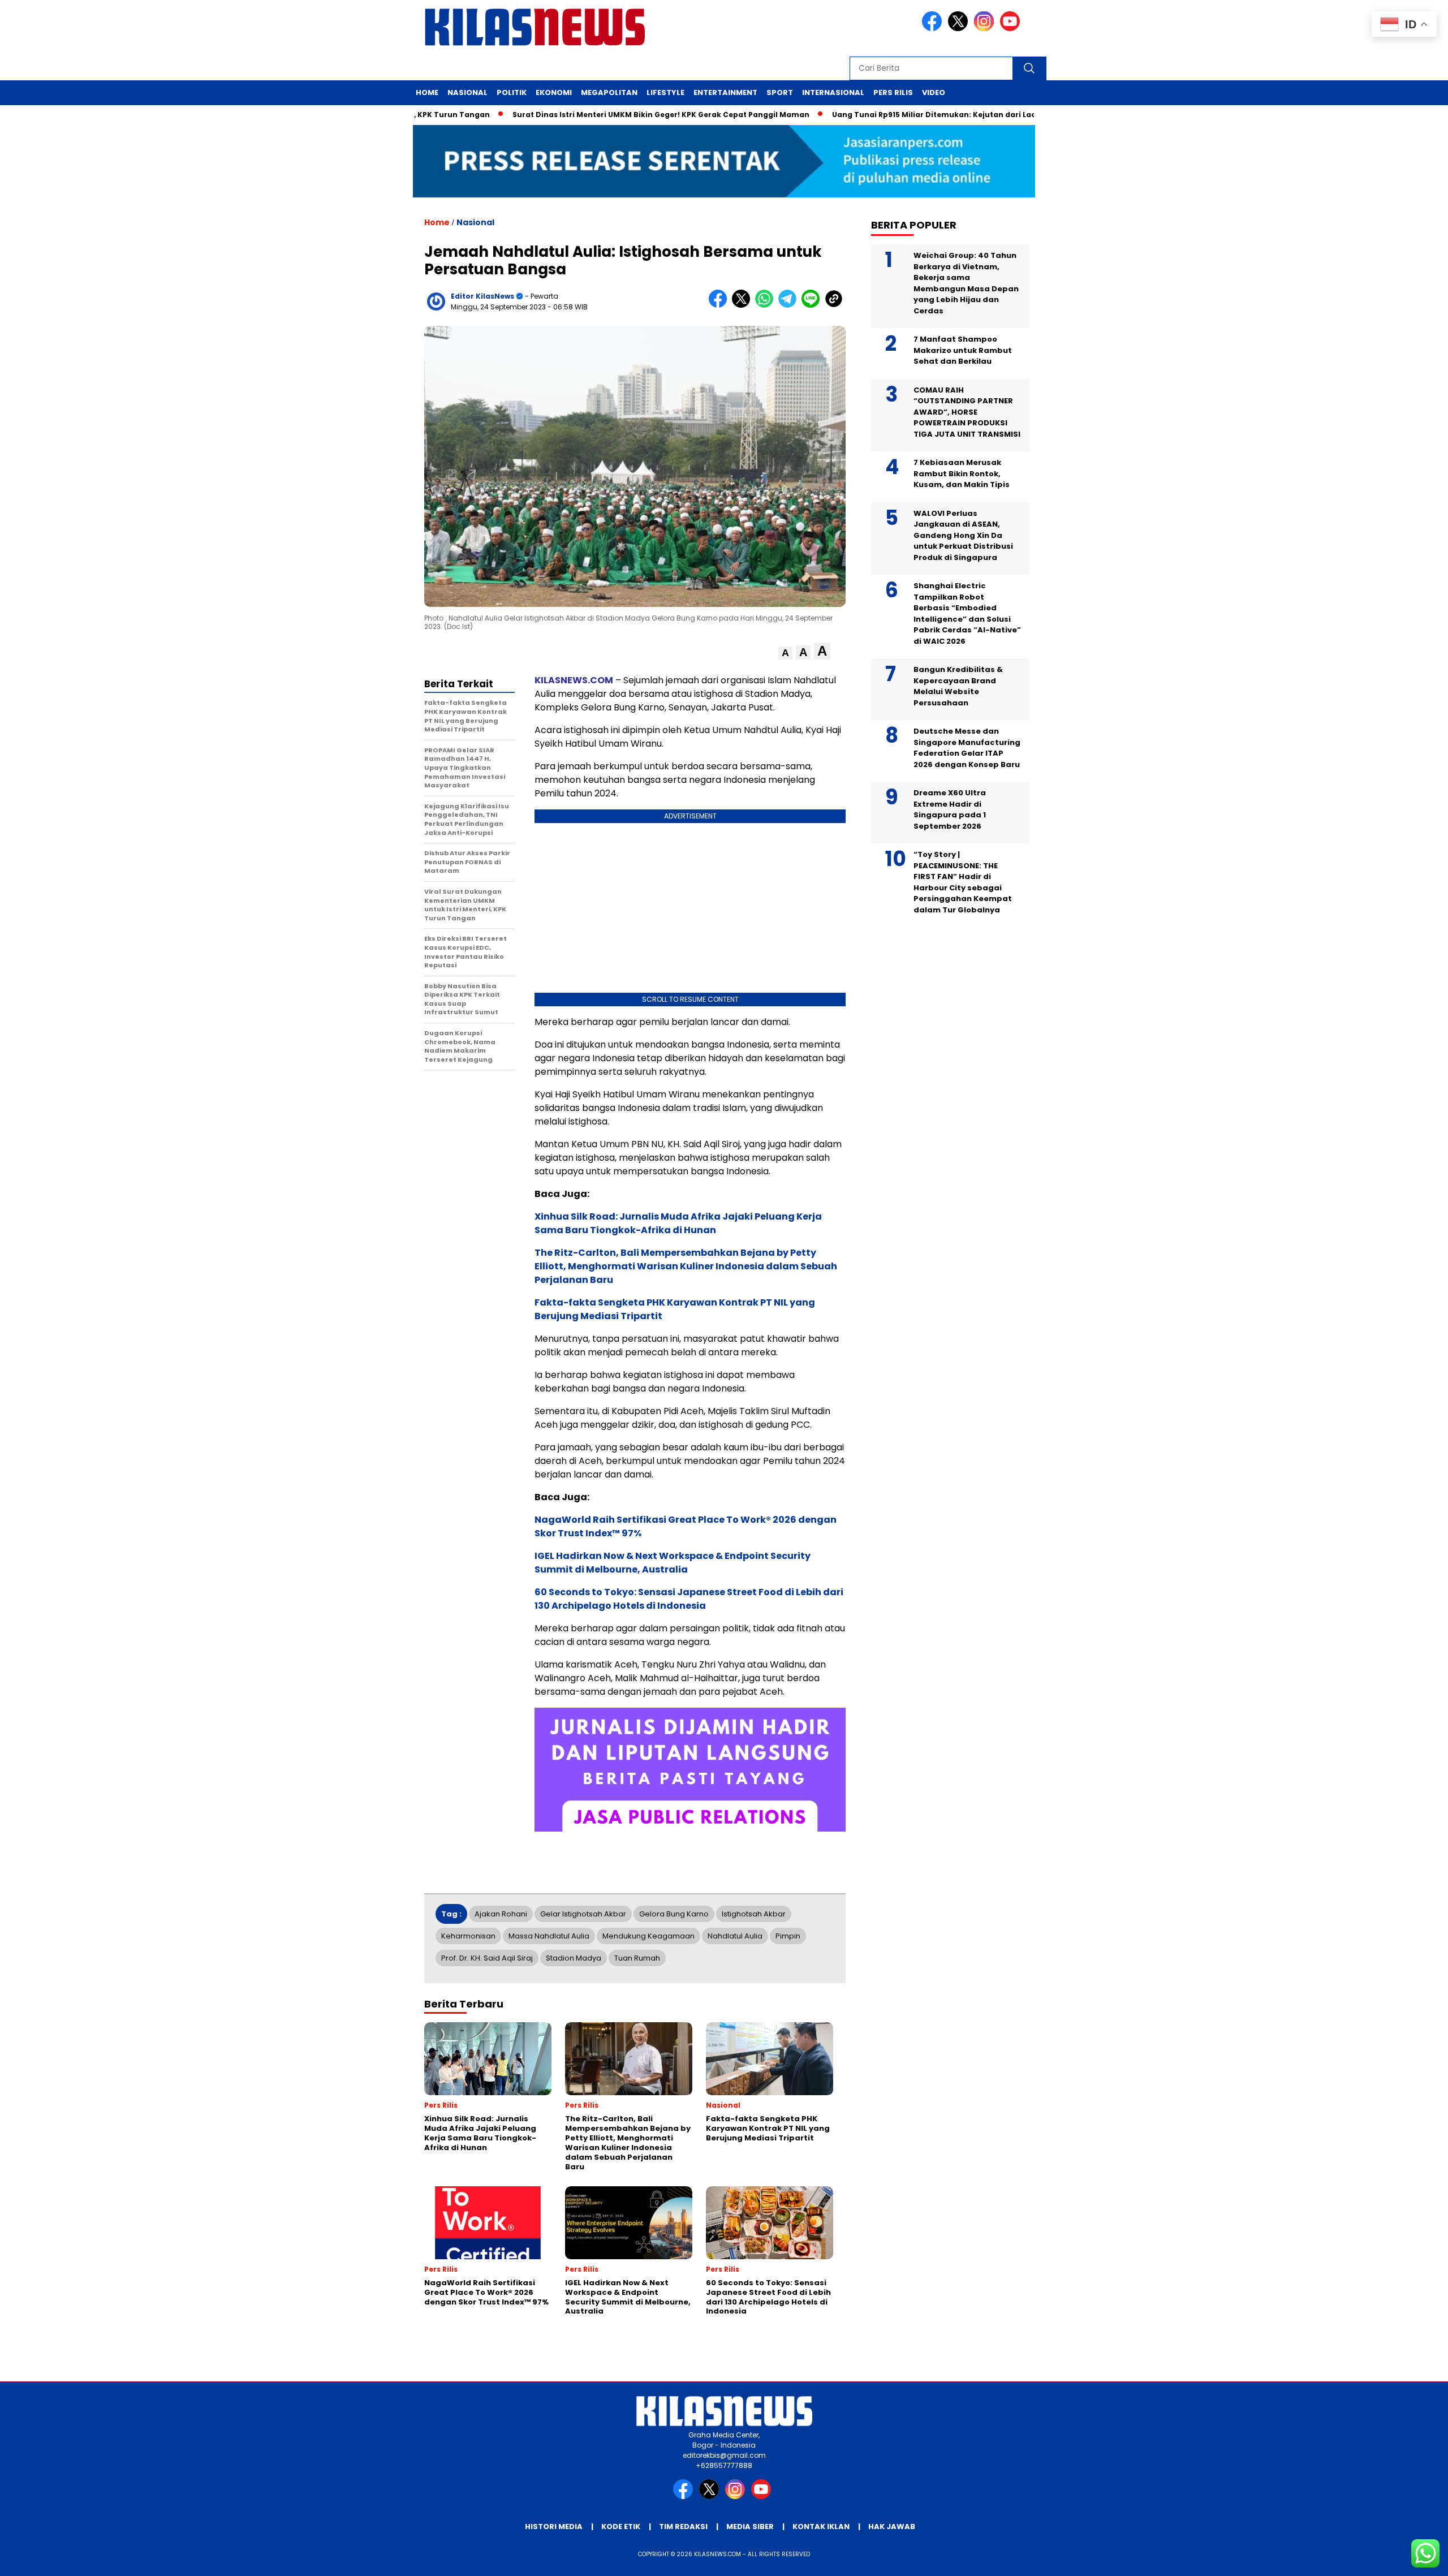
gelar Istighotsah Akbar (583, 1914)
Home (427, 92)
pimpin (788, 1936)
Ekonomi (554, 92)
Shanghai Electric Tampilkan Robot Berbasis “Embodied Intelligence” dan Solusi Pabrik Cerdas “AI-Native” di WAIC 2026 (967, 613)
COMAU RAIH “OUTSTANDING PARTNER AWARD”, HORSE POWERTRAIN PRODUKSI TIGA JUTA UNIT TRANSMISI (967, 412)
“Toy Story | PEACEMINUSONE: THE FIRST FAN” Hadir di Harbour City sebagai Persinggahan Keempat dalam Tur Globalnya (963, 882)
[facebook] (934, 29)
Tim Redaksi (683, 2527)
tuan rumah (637, 1958)
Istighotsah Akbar (754, 1914)
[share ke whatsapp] (767, 305)
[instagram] (986, 29)
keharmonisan (468, 1936)
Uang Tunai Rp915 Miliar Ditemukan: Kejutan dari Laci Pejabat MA (889, 115)
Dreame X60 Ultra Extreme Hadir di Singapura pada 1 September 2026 (950, 809)
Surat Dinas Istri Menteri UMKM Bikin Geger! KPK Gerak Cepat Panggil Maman (592, 115)
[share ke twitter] (744, 305)
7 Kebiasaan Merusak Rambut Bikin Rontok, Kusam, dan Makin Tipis (962, 473)
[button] (785, 653)
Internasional (833, 92)
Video (934, 92)
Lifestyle (665, 92)
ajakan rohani (501, 1914)
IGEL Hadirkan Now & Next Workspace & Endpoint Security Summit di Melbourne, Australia (673, 1563)
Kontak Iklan (821, 2527)
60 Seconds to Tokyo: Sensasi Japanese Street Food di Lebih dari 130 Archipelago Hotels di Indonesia (689, 1599)
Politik (512, 92)
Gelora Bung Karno (674, 1914)
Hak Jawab (892, 2527)
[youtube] (1012, 29)
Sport (780, 92)
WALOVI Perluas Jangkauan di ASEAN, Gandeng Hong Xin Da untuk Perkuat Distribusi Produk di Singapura (963, 535)
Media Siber (750, 2527)
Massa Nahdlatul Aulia (549, 1936)
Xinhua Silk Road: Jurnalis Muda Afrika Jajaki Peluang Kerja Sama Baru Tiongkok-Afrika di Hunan (678, 1223)
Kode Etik (621, 2527)
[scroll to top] (1395, 2558)
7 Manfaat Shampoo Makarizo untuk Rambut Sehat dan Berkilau (963, 350)
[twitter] (960, 29)
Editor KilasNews (482, 296)
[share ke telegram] (790, 305)
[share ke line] (813, 305)
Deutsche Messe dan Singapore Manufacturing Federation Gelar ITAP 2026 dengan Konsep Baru (967, 748)
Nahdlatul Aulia (735, 1936)
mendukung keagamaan (648, 1936)
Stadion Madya (574, 1958)
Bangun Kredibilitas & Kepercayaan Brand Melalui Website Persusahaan (958, 686)
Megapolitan (609, 92)
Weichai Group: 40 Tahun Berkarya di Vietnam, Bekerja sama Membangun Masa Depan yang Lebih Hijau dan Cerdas (966, 283)
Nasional (467, 92)
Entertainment (725, 92)
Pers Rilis (893, 92)
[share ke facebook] (720, 305)
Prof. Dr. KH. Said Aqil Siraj (487, 1958)
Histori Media (554, 2527)
